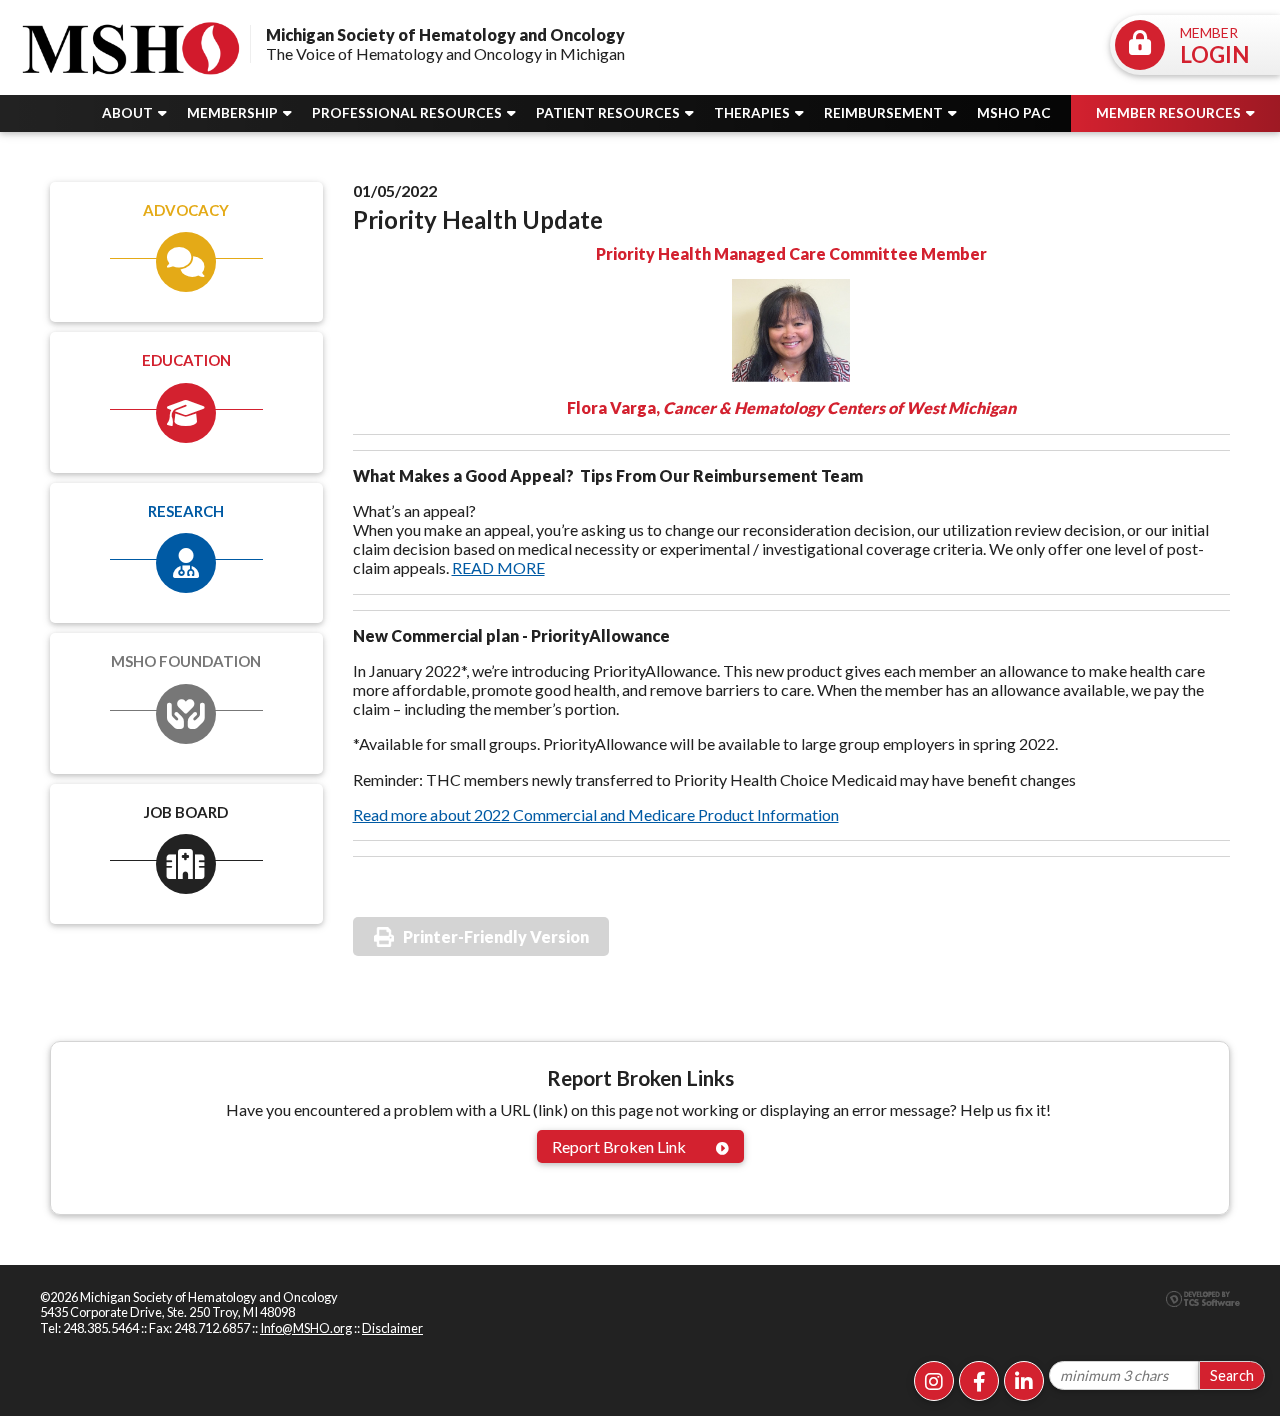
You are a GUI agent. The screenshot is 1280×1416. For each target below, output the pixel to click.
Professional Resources (408, 113)
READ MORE (498, 567)
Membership (234, 113)
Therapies (753, 113)
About (129, 113)
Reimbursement (885, 113)
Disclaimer (392, 1328)
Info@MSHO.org (306, 1328)
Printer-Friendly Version (496, 936)
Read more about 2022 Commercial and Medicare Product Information (596, 814)
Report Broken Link (619, 1146)
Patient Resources (609, 113)
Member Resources (1170, 113)
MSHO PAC (1014, 113)
